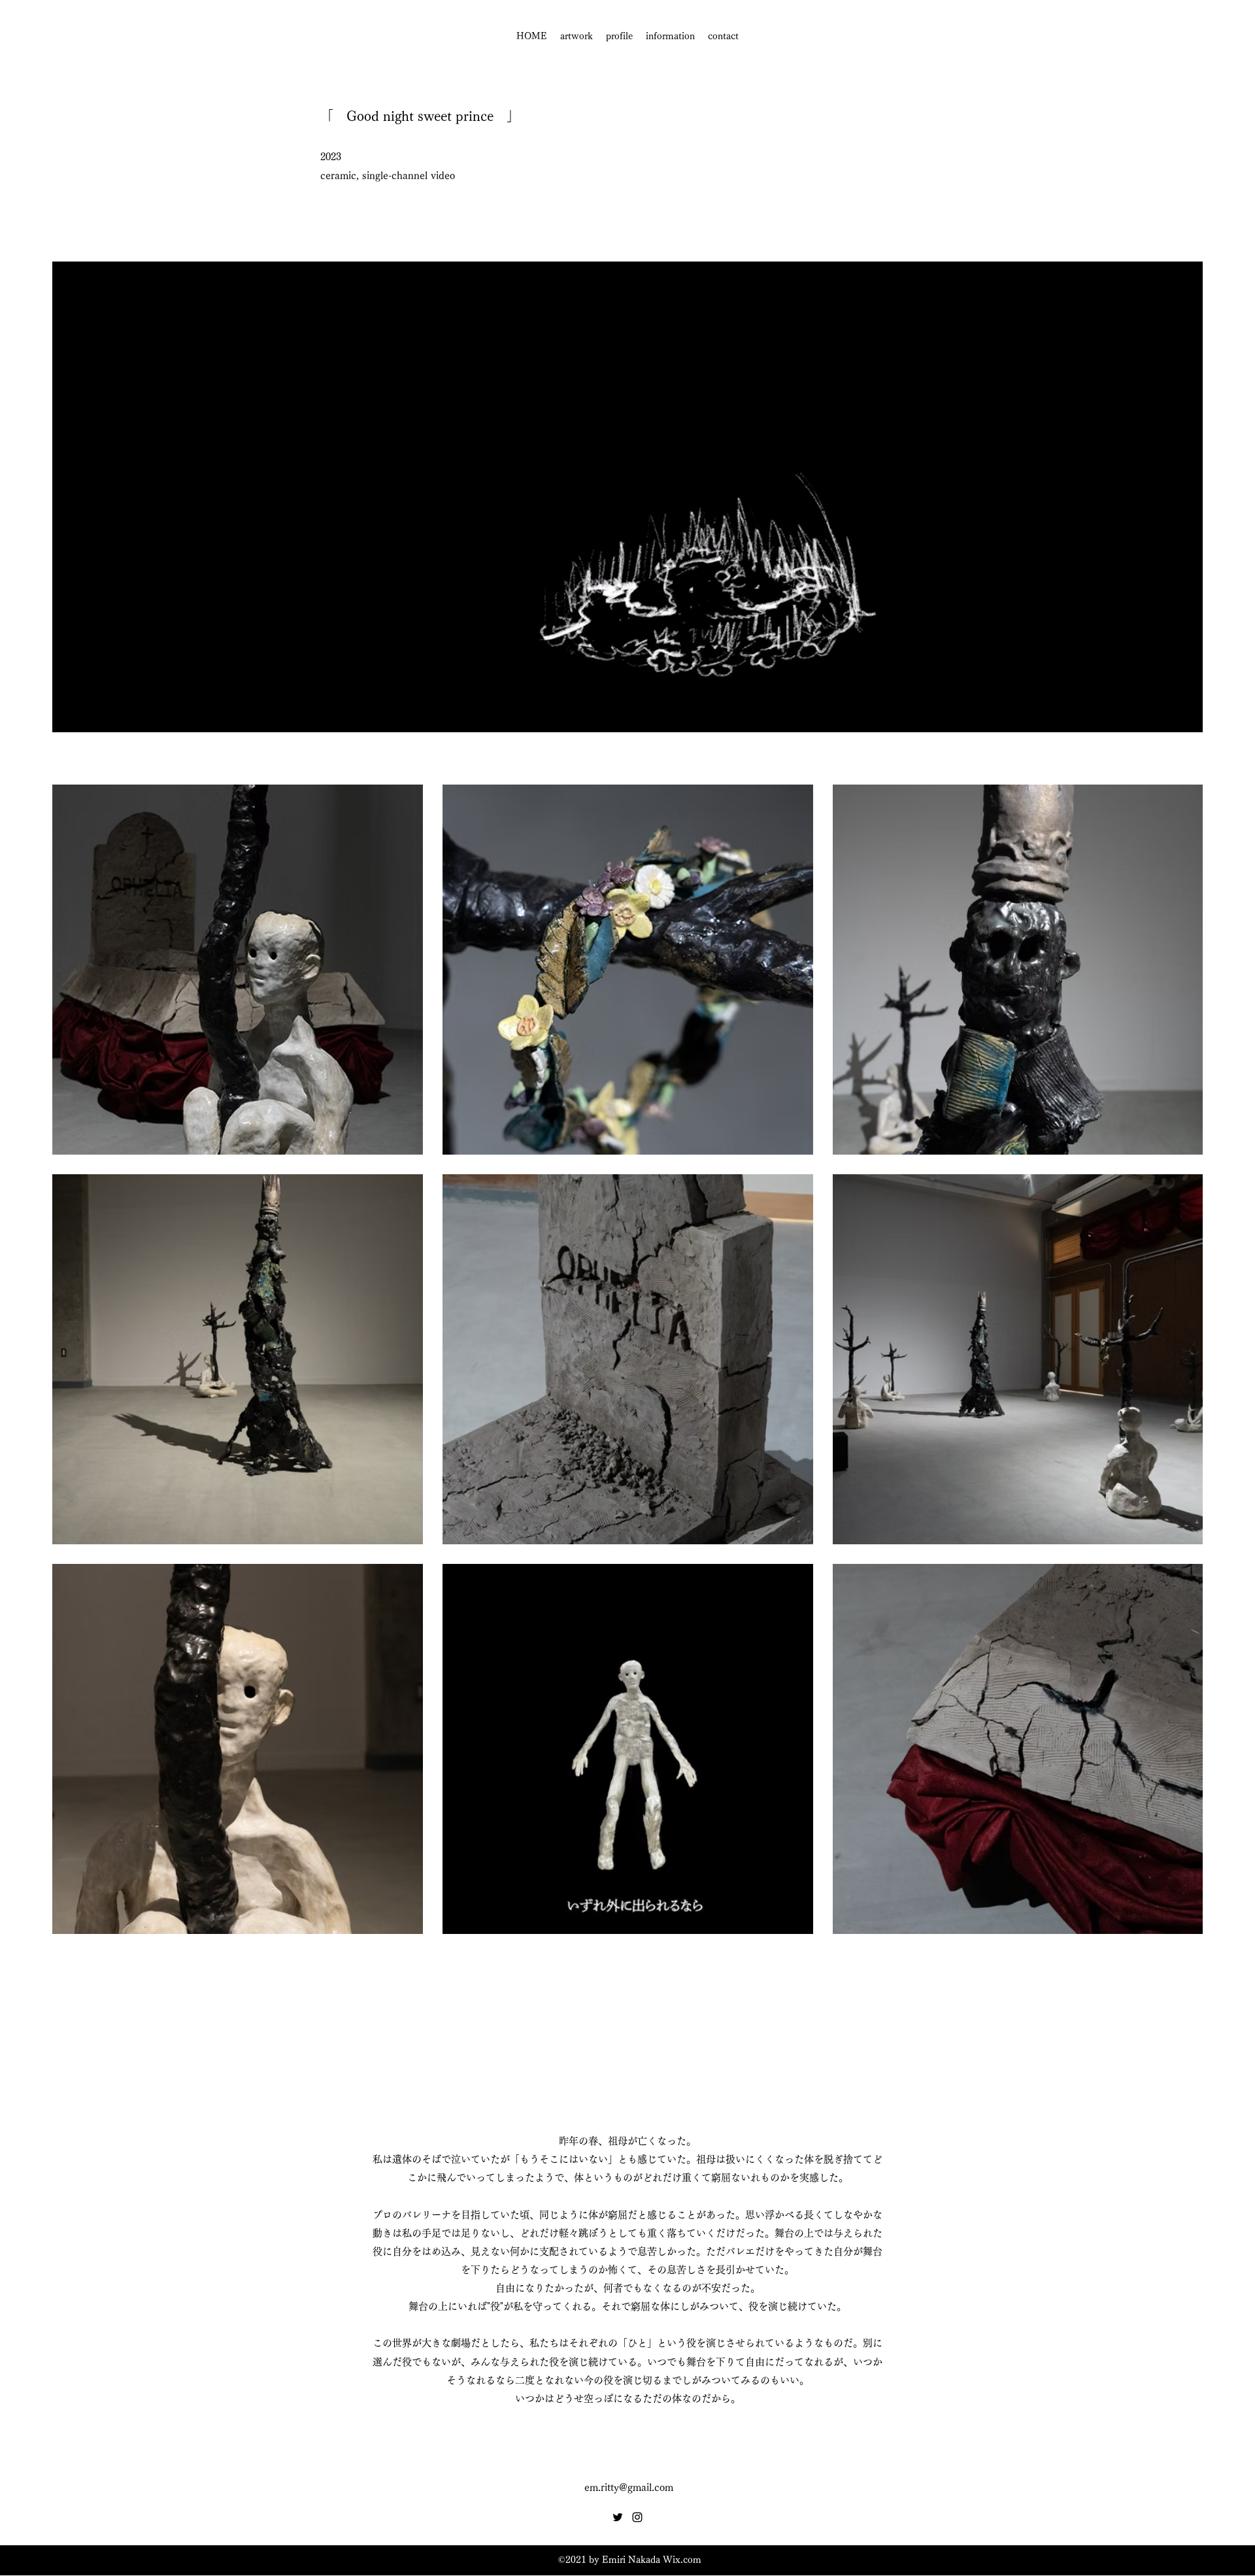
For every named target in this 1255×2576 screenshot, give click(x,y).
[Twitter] (618, 2517)
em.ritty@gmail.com (629, 2487)
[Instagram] (637, 2517)
